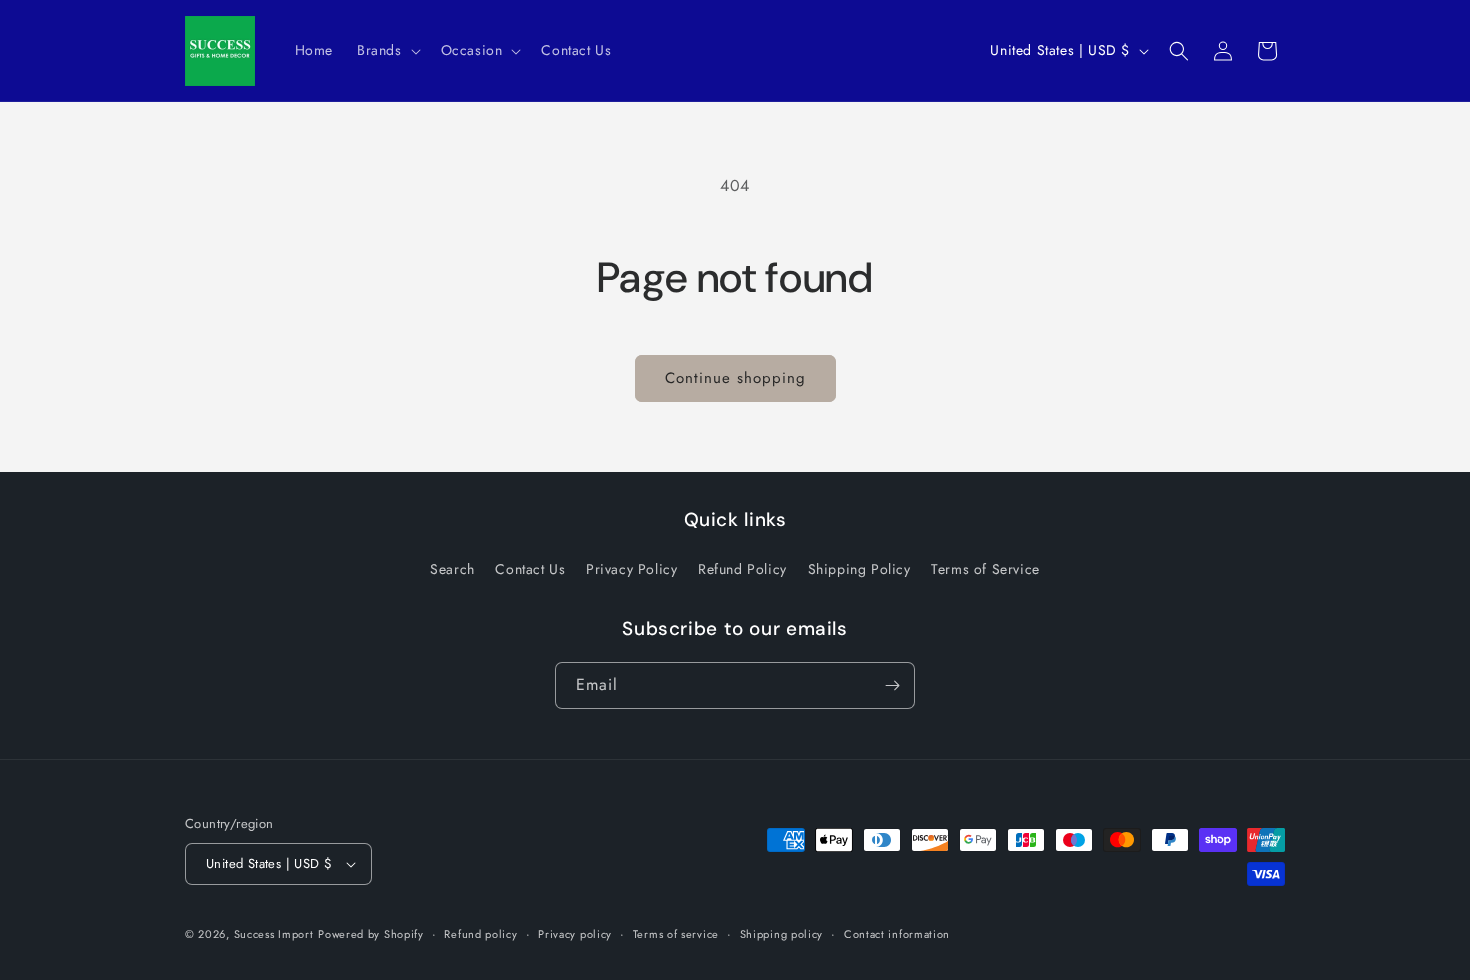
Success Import (274, 934)
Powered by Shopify (371, 934)
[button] (387, 50)
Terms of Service (985, 569)
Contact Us (530, 569)
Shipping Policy (859, 569)
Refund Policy (742, 569)
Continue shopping (735, 378)
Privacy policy (575, 934)
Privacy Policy (631, 569)
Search (452, 569)
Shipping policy (782, 934)
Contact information (897, 934)
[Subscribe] (892, 685)
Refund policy (480, 934)
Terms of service (676, 934)
